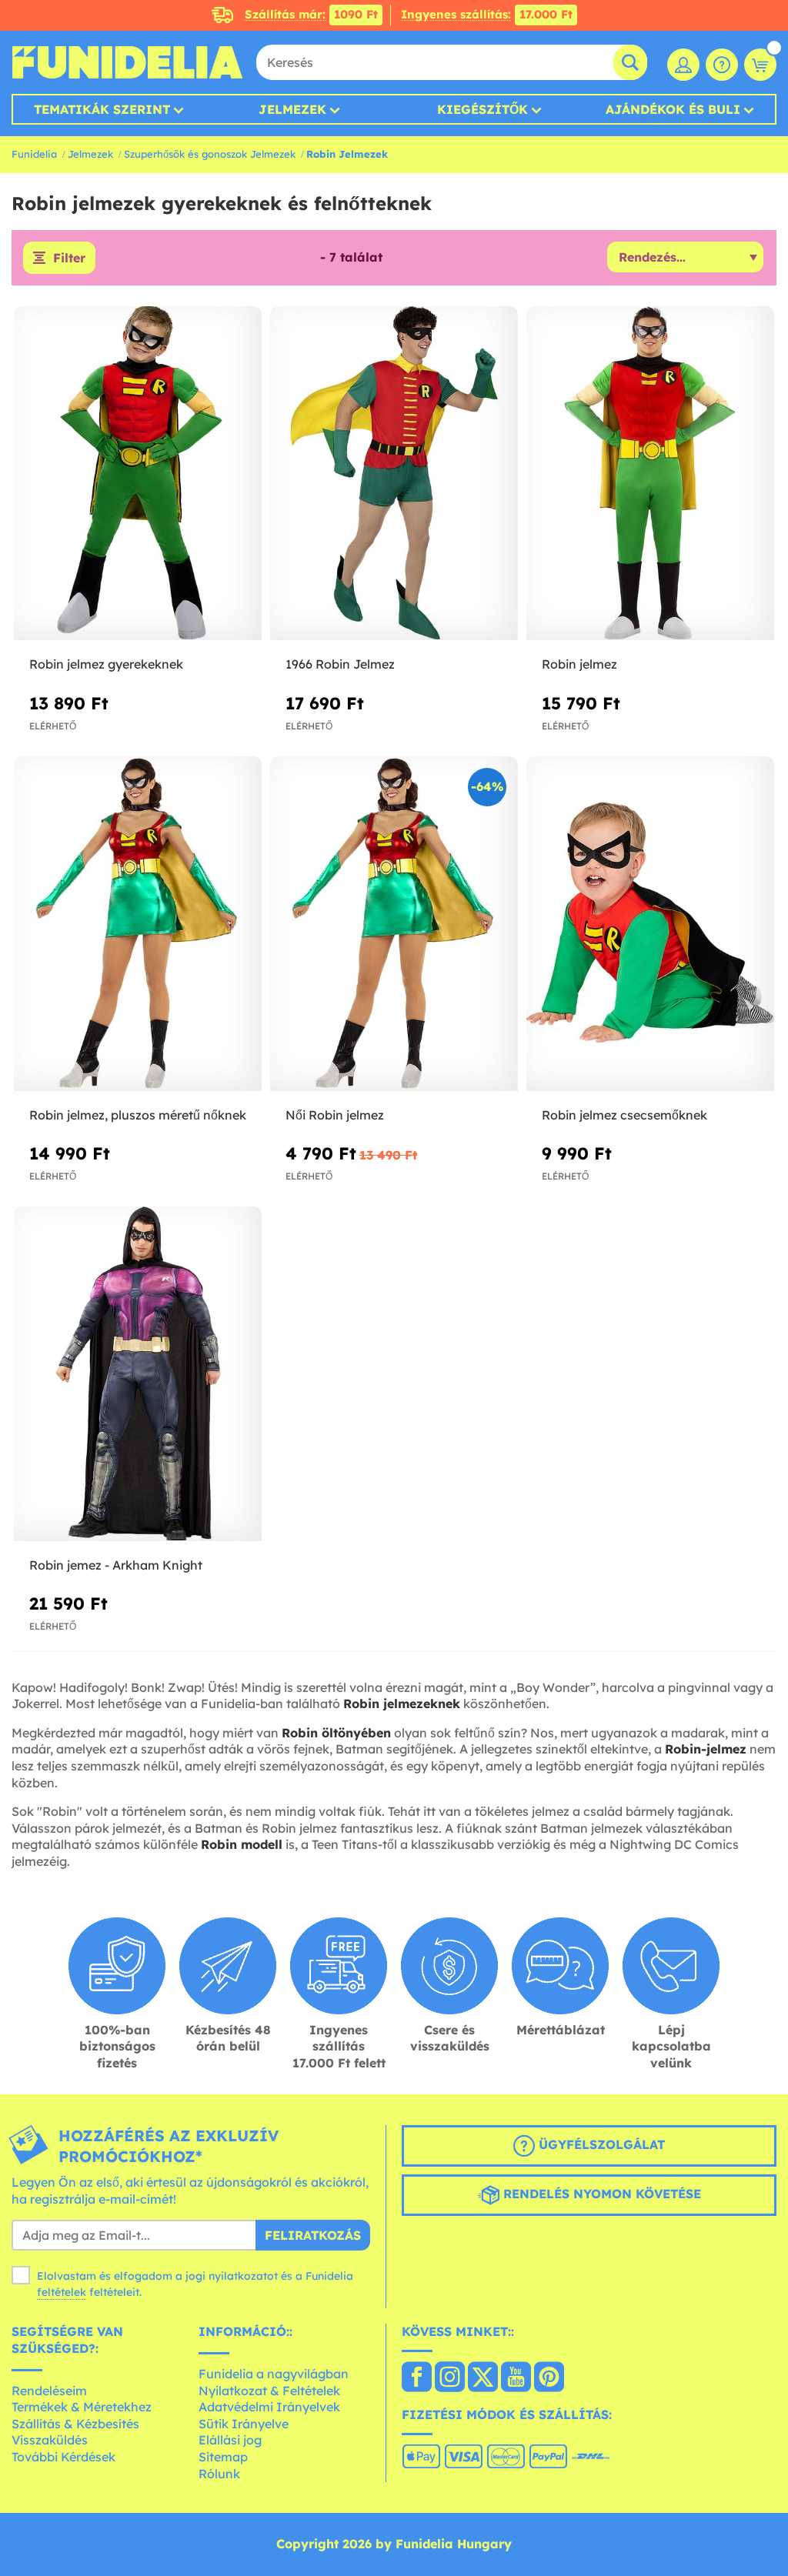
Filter (69, 258)
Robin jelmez (579, 664)
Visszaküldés (50, 2440)
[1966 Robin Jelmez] (394, 474)
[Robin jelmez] (650, 474)
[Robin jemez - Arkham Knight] (138, 1374)
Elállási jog (230, 2440)
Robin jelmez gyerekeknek (106, 664)
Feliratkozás (313, 2235)
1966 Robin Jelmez (340, 664)
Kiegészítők (482, 109)
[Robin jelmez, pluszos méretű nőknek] (138, 924)
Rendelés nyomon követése (600, 2194)
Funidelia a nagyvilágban (274, 2374)
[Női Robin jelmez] (394, 924)
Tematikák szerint (102, 109)
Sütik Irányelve (244, 2424)
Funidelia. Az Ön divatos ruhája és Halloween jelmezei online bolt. (127, 62)
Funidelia (34, 154)
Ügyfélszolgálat (600, 2144)
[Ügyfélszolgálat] (722, 65)
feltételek (62, 2292)
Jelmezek (292, 109)
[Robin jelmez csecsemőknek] (650, 924)
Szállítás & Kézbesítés (75, 2424)
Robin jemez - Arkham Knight (116, 1565)
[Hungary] (417, 2378)
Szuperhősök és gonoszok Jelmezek (210, 154)
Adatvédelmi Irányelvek (269, 2407)
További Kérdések (63, 2457)
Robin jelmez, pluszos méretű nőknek (138, 1115)
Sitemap (223, 2457)
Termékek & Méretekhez (82, 2407)
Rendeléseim (49, 2391)
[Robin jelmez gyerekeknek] (138, 474)
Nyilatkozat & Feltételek (269, 2391)
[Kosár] (760, 65)
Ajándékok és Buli (673, 109)
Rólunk (219, 2474)
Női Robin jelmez (335, 1115)
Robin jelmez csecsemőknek (624, 1115)
